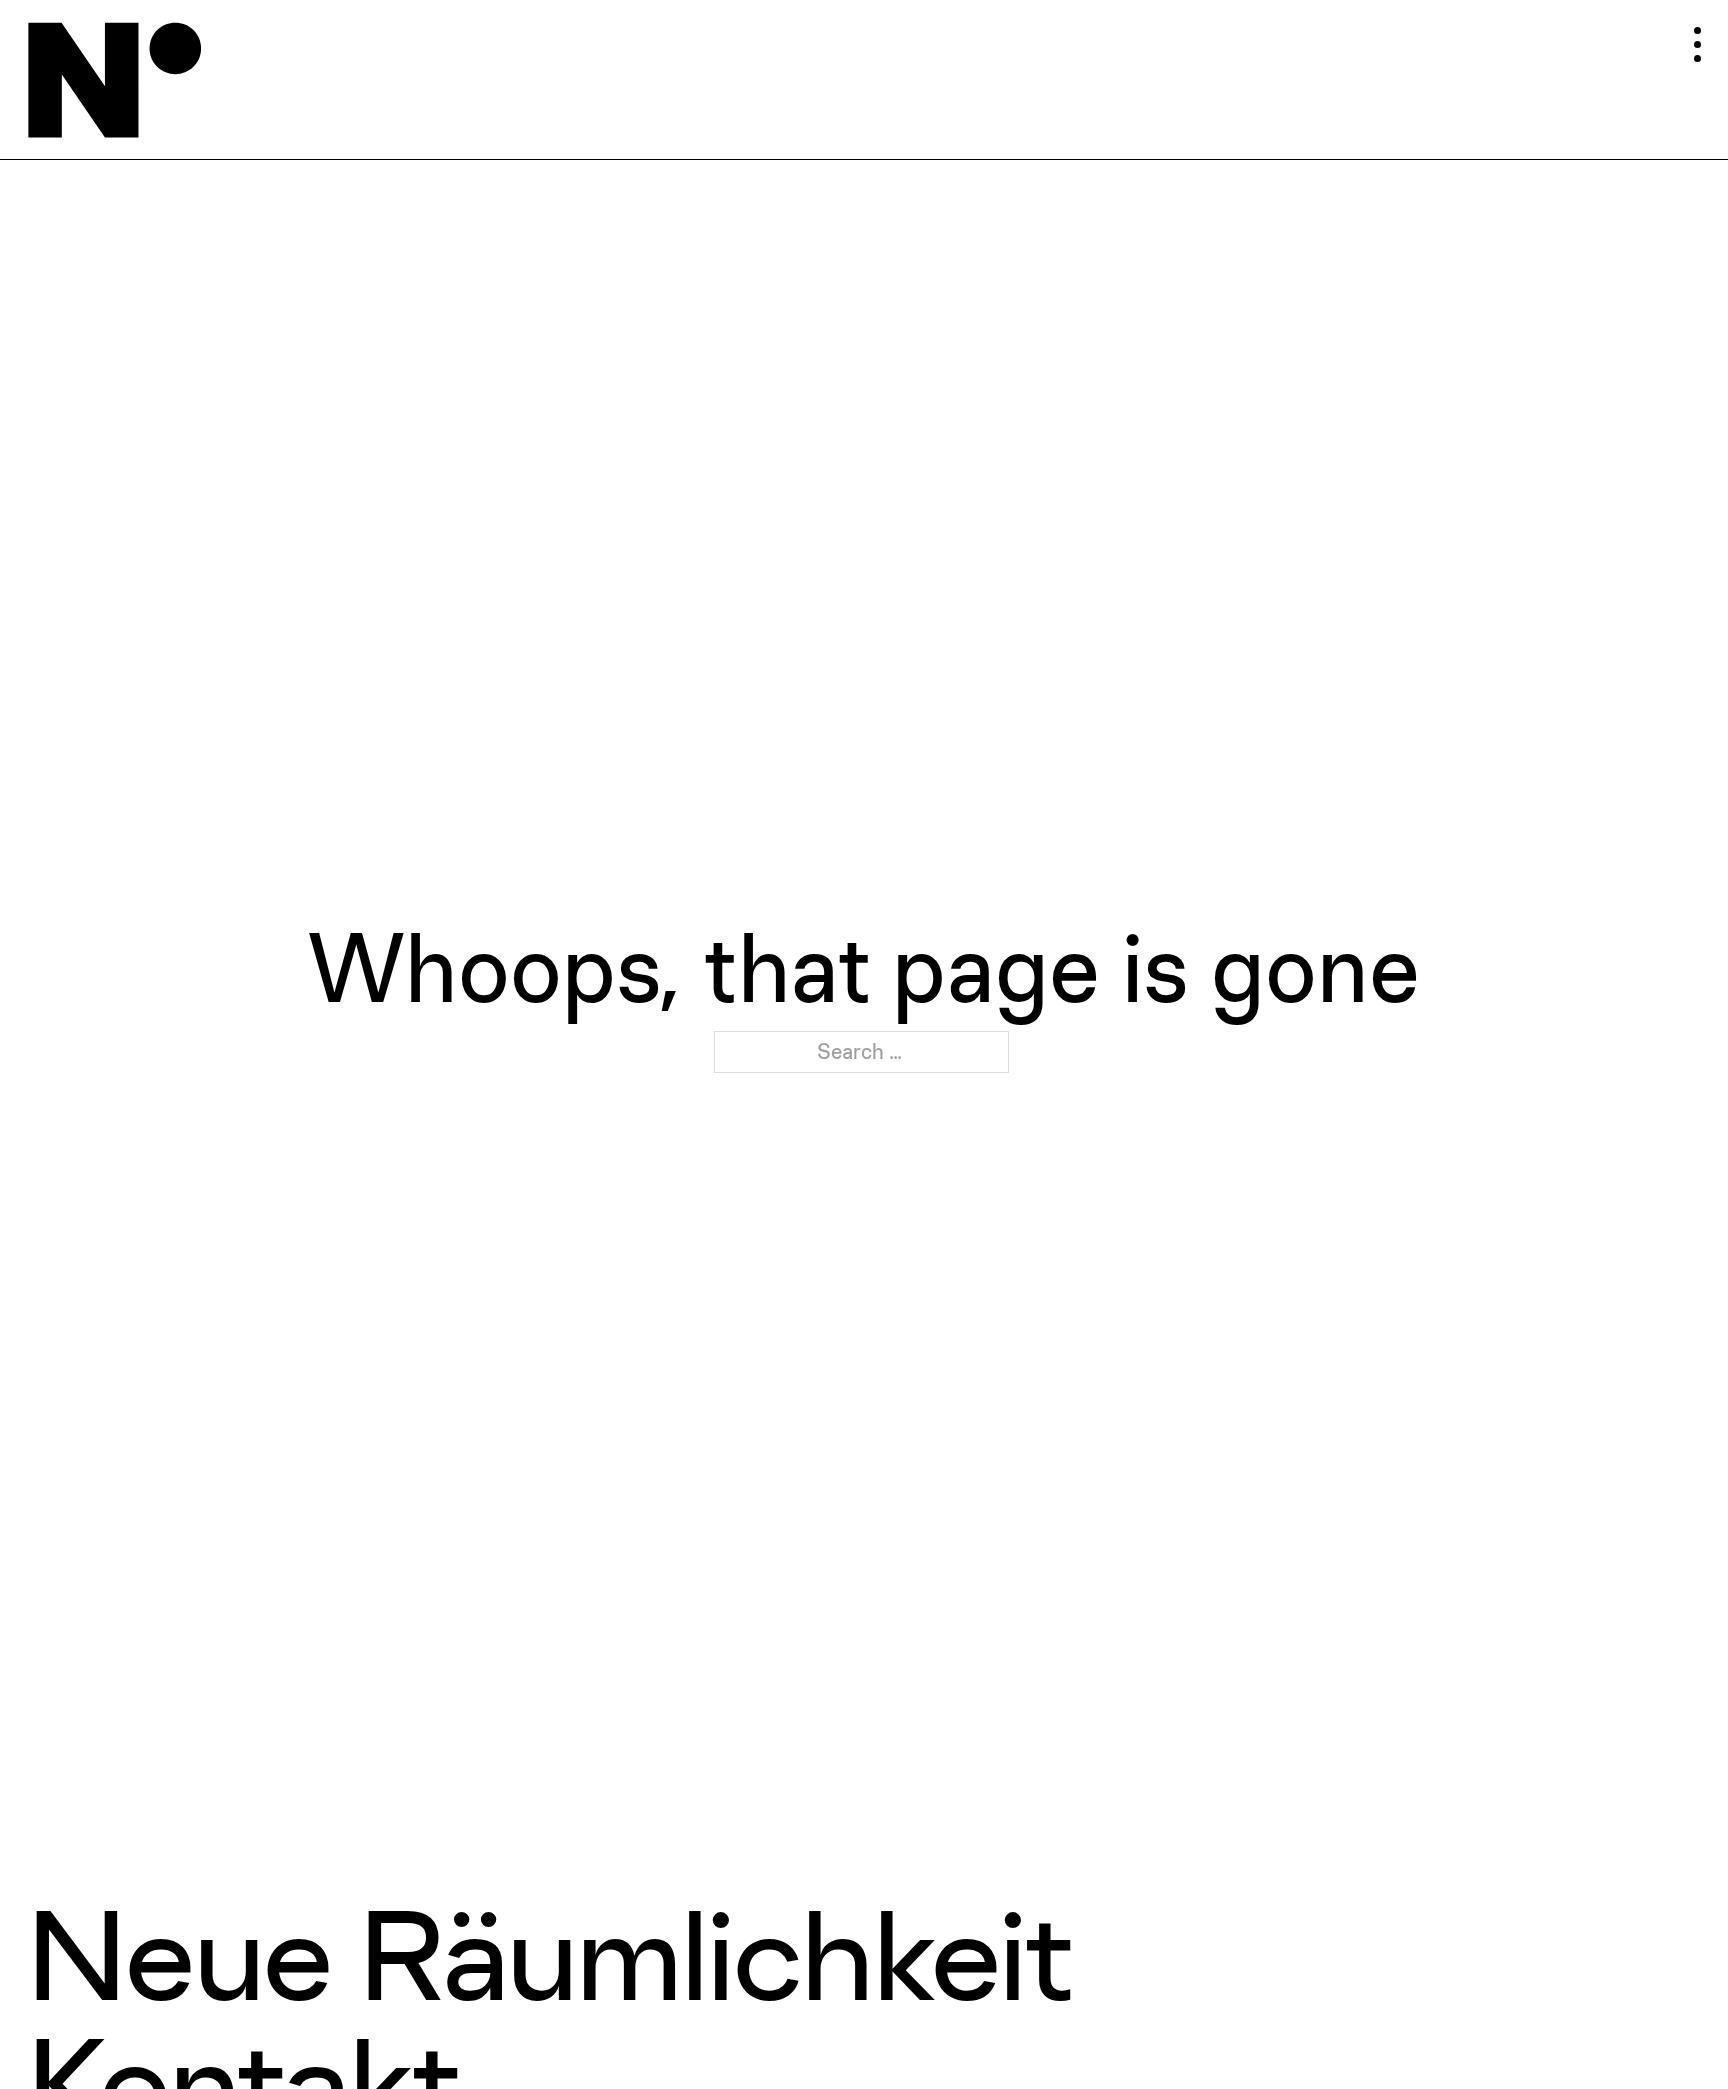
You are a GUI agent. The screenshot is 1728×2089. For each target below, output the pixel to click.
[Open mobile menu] (1649, 39)
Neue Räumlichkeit (548, 1954)
